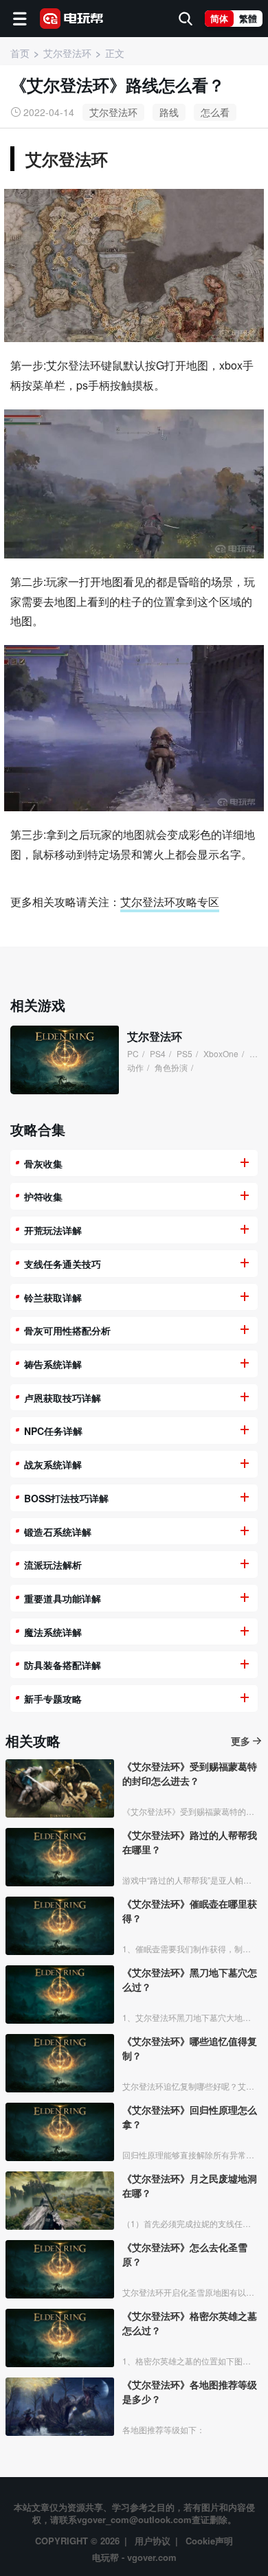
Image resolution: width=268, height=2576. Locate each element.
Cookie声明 (209, 2541)
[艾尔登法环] (65, 1060)
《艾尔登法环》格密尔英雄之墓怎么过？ (190, 2323)
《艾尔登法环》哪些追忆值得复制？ (190, 2048)
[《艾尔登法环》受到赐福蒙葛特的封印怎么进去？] (60, 1788)
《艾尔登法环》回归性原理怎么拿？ (190, 2117)
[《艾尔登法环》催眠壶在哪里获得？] (60, 1926)
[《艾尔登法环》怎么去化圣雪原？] (60, 2269)
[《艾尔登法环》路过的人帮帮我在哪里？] (60, 1857)
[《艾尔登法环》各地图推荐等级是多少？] (60, 2407)
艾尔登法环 (113, 112)
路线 (169, 112)
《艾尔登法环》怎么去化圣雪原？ (185, 2254)
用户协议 (153, 2541)
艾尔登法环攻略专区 (170, 902)
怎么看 (215, 112)
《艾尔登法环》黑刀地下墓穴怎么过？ (190, 1979)
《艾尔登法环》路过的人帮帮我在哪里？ (190, 1842)
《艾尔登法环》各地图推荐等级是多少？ (190, 2392)
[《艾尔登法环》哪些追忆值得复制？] (60, 2063)
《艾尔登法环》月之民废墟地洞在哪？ (190, 2185)
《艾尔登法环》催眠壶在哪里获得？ (190, 1911)
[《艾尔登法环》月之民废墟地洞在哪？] (60, 2201)
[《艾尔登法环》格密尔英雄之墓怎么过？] (60, 2338)
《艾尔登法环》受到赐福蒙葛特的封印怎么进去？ (190, 1773)
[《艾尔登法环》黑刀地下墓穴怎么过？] (60, 1995)
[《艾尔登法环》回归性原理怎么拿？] (60, 2132)
